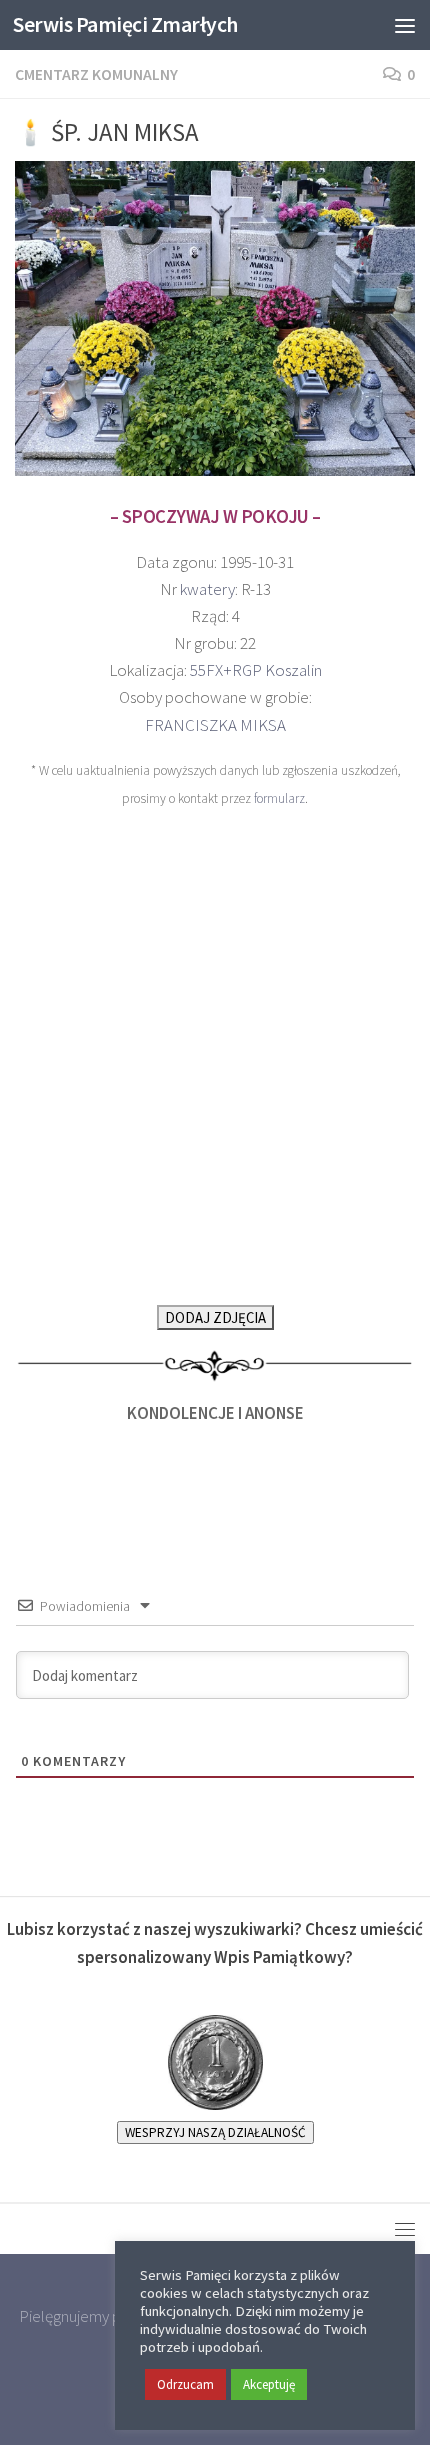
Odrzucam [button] (185, 2384)
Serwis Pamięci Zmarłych (125, 24)
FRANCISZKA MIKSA (215, 725)
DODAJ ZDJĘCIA (215, 1317)
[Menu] (405, 25)
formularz (279, 798)
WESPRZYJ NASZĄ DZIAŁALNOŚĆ (215, 2132)
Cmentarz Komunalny (96, 74)
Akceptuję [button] (269, 2384)
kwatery (207, 589)
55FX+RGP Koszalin (256, 670)
